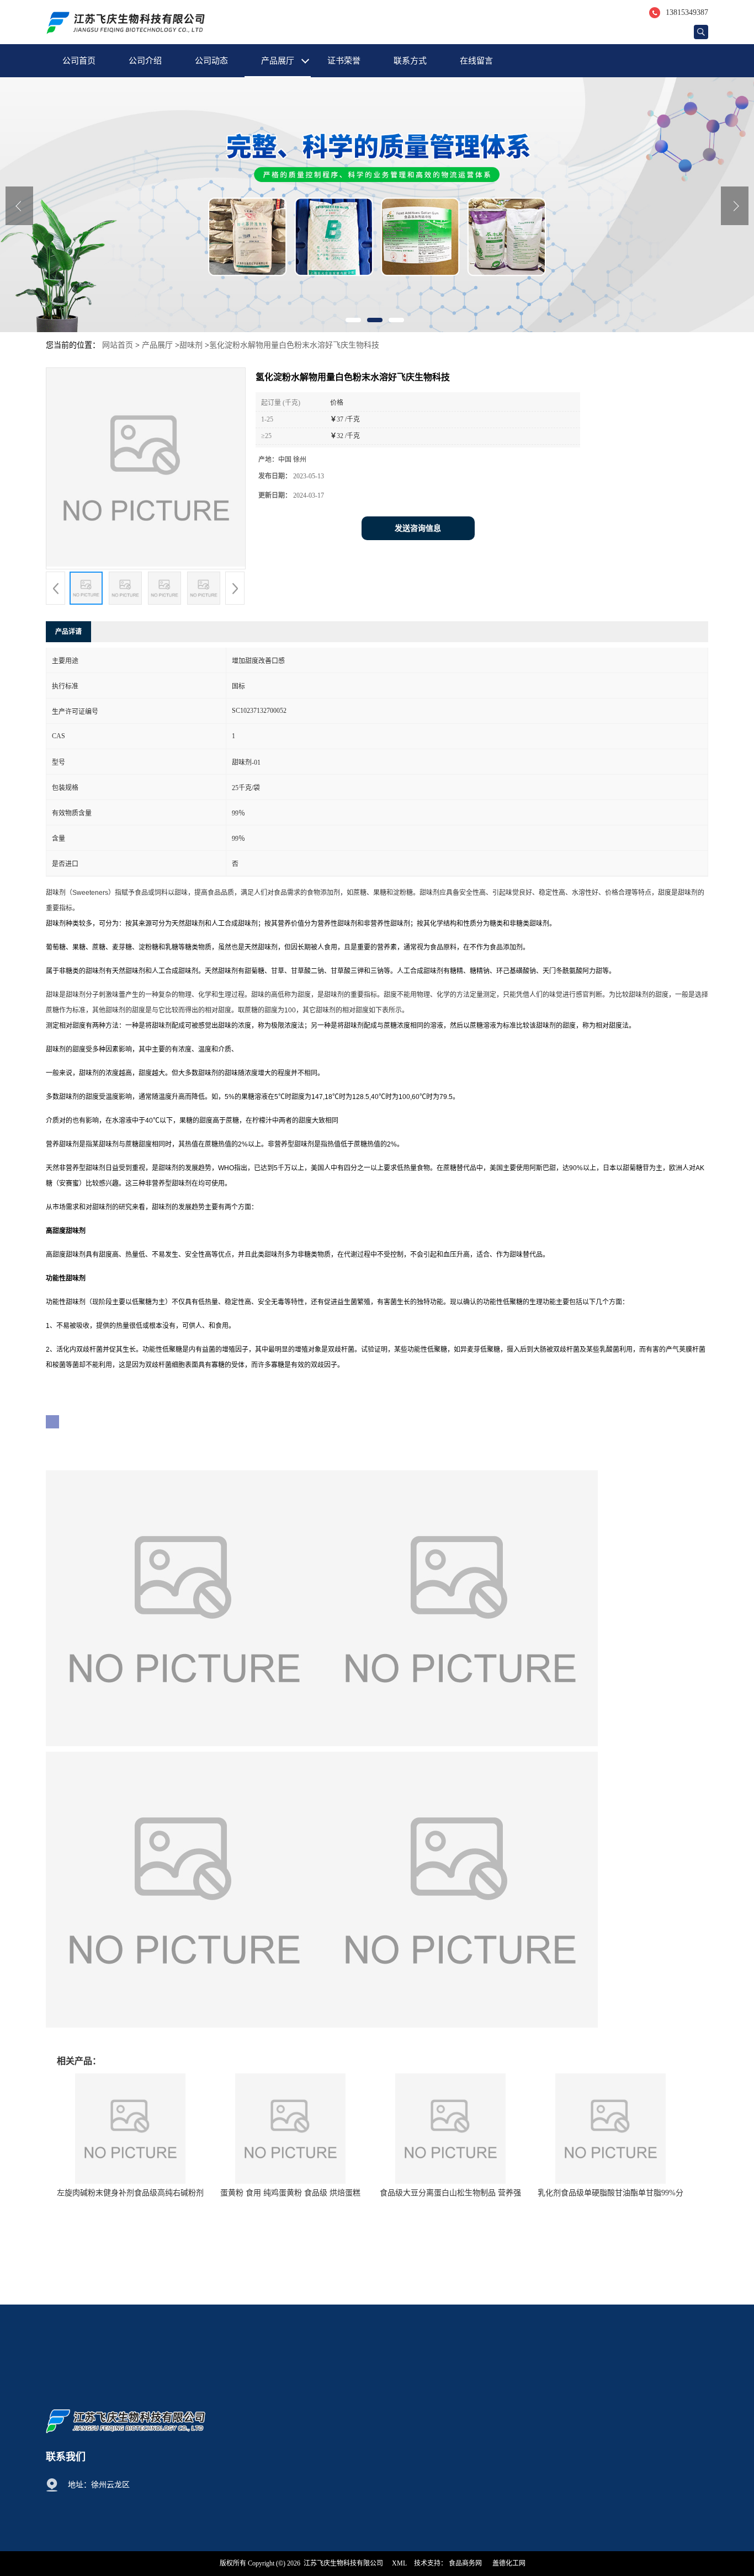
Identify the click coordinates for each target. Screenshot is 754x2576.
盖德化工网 (509, 2563)
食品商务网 (465, 2563)
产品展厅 (278, 61)
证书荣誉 (344, 61)
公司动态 (211, 61)
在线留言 (476, 61)
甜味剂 (191, 345)
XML (399, 2563)
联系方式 (410, 61)
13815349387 (687, 12)
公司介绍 (145, 61)
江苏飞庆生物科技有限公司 (343, 2563)
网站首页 (118, 345)
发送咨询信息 (418, 528)
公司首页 (79, 61)
